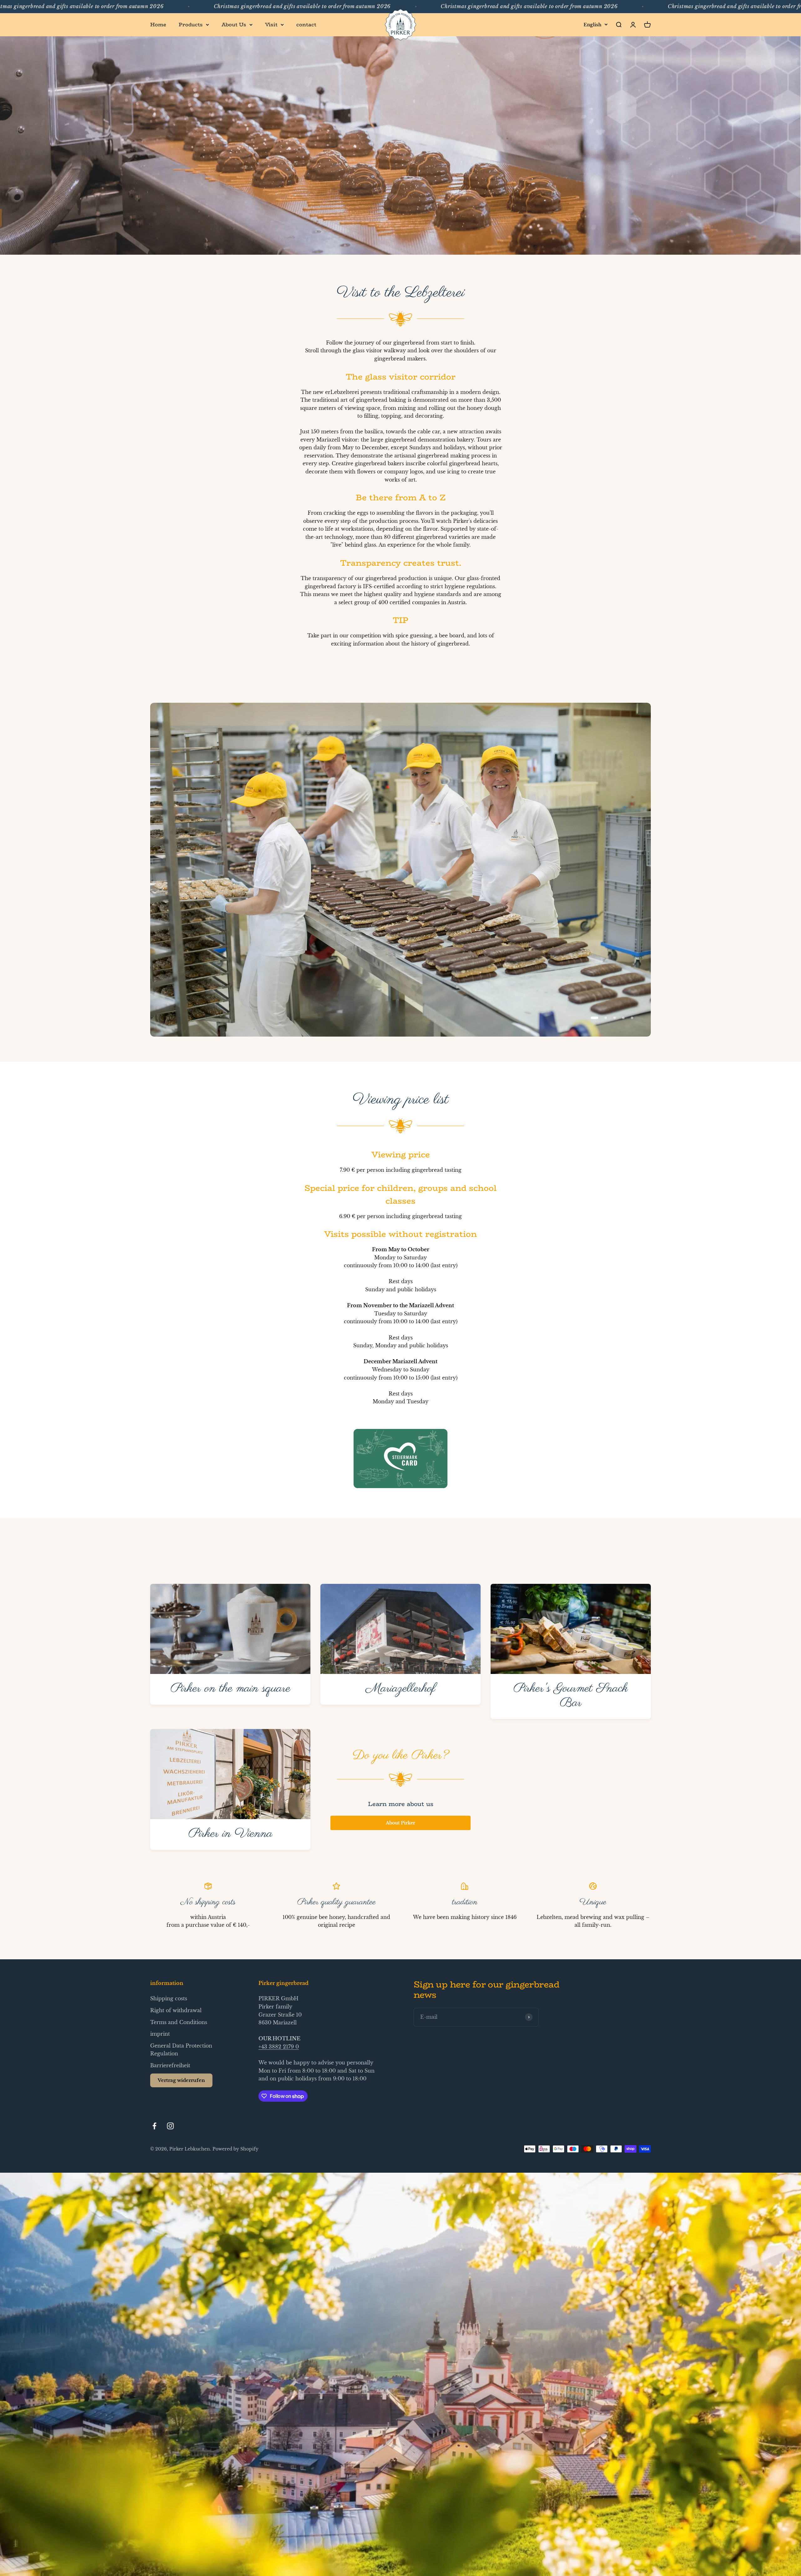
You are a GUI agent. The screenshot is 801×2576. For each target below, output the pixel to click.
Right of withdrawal (176, 2010)
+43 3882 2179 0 (279, 2047)
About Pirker (400, 1823)
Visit (271, 25)
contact (306, 25)
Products (191, 25)
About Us (234, 25)
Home (158, 25)
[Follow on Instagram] (170, 2126)
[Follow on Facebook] (154, 2126)
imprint (160, 2034)
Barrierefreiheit (170, 2065)
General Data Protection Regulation (181, 2050)
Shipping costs (169, 1998)
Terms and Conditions (179, 2022)
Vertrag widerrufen (181, 2080)
